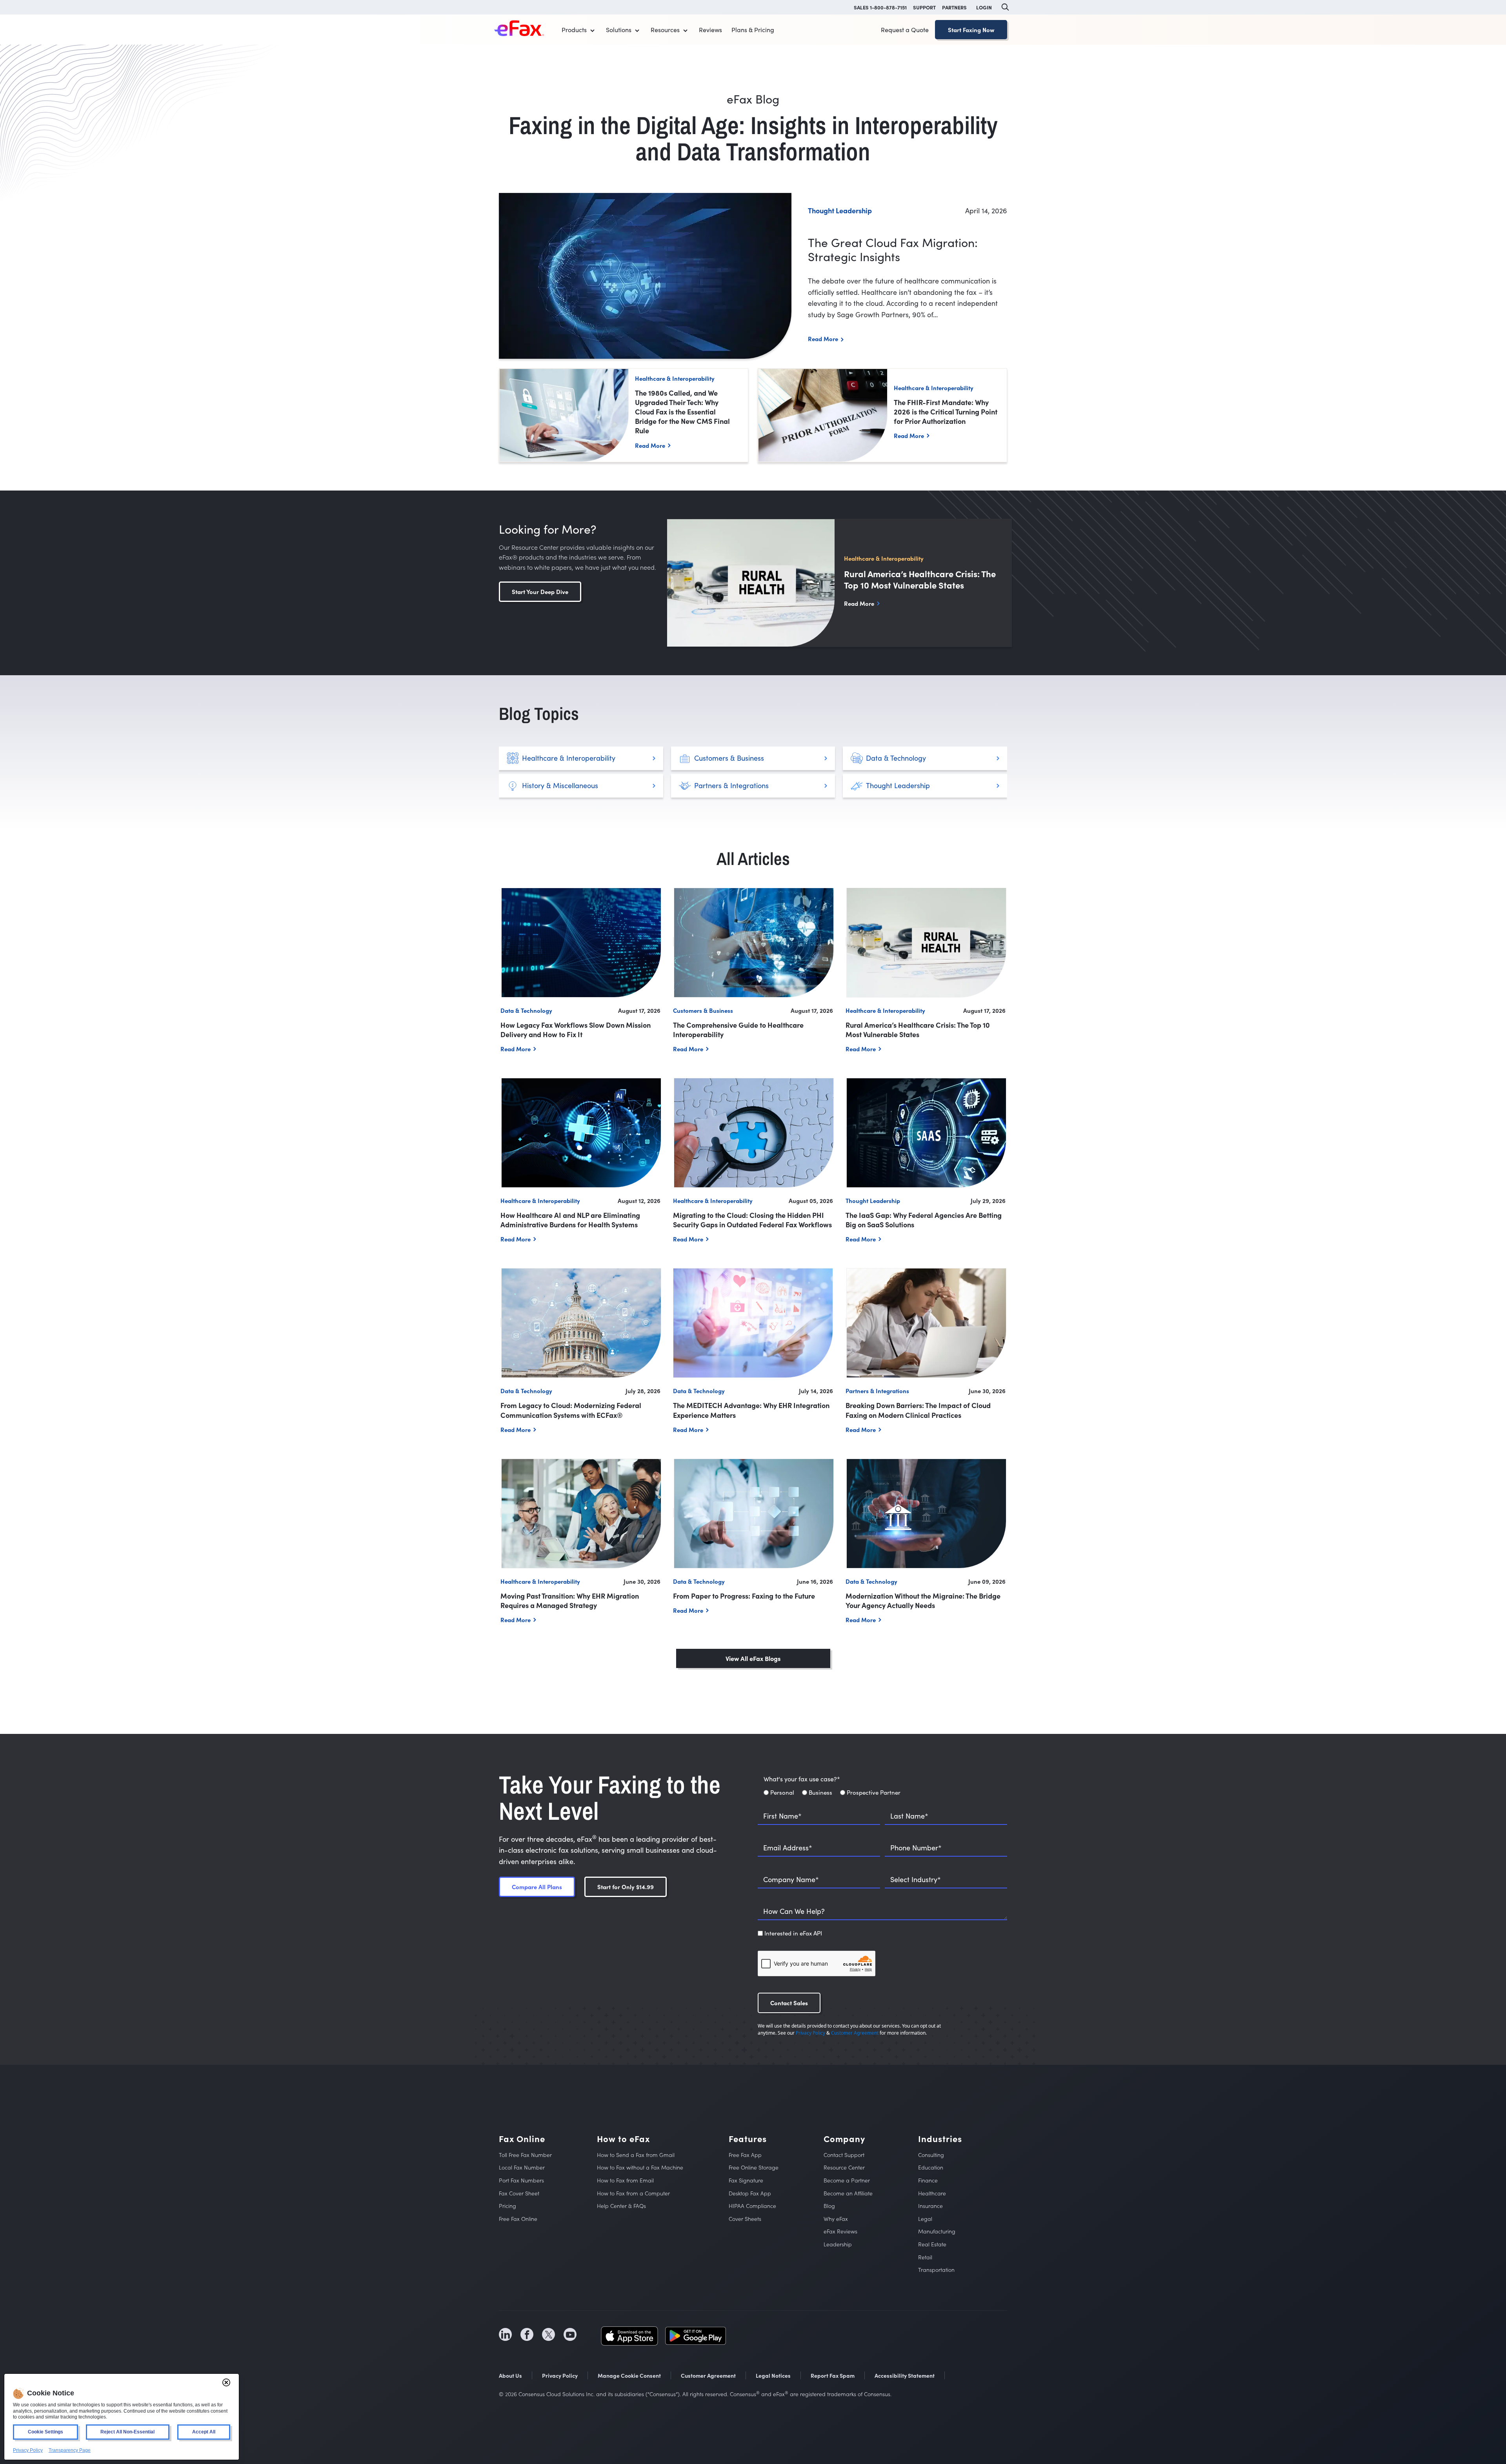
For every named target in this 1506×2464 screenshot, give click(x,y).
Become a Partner (847, 2180)
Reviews (710, 30)
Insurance (930, 2206)
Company (844, 2139)
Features (748, 2139)
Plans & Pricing (753, 30)
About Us (510, 2375)
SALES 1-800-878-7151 (880, 7)
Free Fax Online (518, 2219)
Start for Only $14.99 (626, 1887)
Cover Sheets (745, 2219)
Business (820, 1792)
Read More (823, 339)
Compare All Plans (537, 1887)
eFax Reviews (840, 2231)
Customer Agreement (855, 2033)
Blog (829, 2206)
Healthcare (932, 2193)
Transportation (936, 2270)
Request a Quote (905, 30)
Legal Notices (773, 2375)
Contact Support (844, 2155)
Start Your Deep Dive (540, 591)
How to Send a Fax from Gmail (636, 2155)
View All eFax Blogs (753, 1658)
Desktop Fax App (750, 2193)
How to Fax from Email (625, 2180)
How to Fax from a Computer (633, 2193)
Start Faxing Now (971, 30)
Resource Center (844, 2167)
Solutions (619, 30)
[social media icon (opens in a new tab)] (505, 2334)
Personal (782, 1792)
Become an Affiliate (848, 2193)
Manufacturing (937, 2231)
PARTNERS (954, 7)
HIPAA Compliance (752, 2206)
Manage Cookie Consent (629, 2375)
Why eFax (836, 2219)
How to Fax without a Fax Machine (640, 2167)
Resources (665, 30)
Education (931, 2167)
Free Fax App (745, 2155)
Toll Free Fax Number (525, 2155)
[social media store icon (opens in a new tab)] (629, 2335)
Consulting (931, 2155)
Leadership (838, 2244)
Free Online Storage (754, 2167)
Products (574, 30)
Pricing (507, 2206)
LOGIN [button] (984, 7)
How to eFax (623, 2139)
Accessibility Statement (905, 2375)
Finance (928, 2180)
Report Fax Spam (833, 2375)
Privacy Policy (810, 2033)
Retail (925, 2257)
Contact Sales (789, 2003)
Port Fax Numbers (521, 2180)
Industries (940, 2139)
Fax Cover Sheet (519, 2193)
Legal (925, 2219)
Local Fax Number (522, 2167)
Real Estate (932, 2244)
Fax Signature (746, 2180)
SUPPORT (924, 7)
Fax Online (522, 2139)
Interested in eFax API (793, 1933)
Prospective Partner (874, 1792)
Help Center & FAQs (621, 2206)
